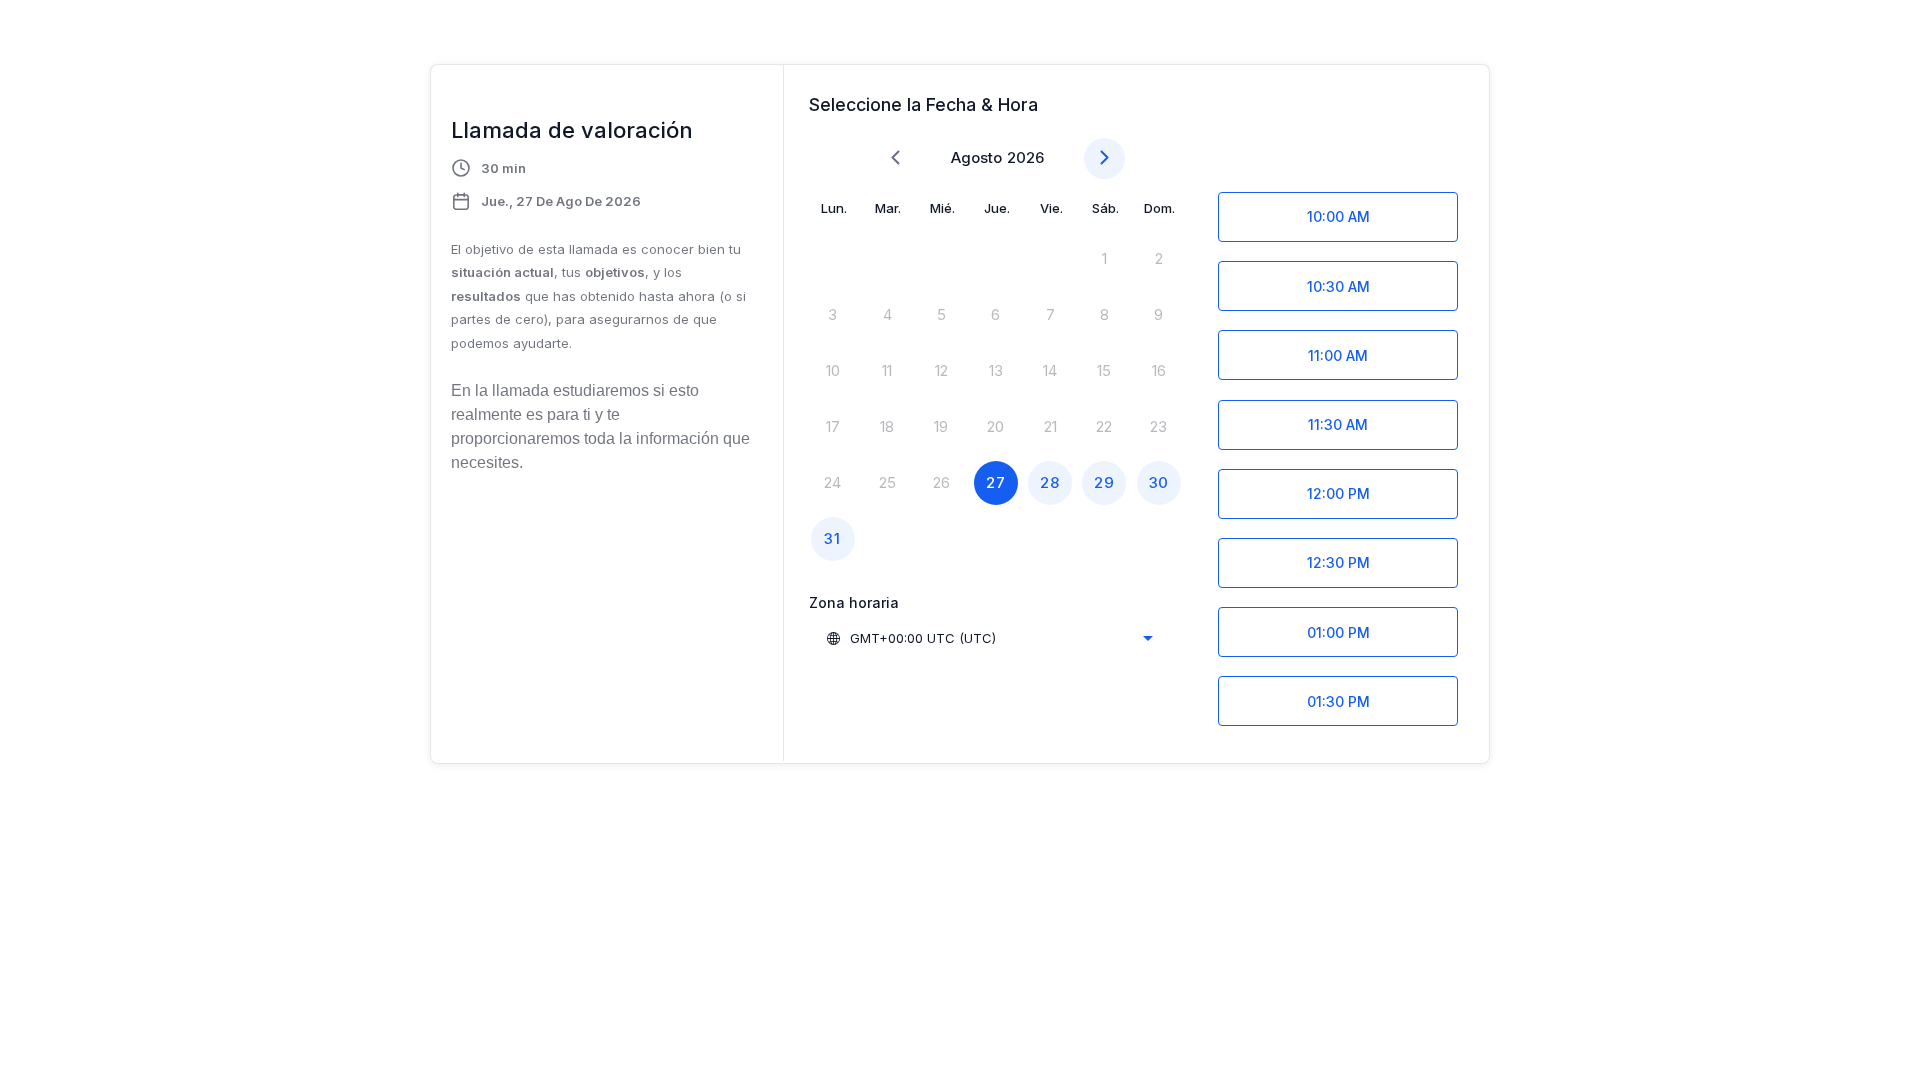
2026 (1025, 157)
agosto (976, 157)
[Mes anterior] (895, 158)
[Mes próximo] (1104, 158)
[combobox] (989, 638)
